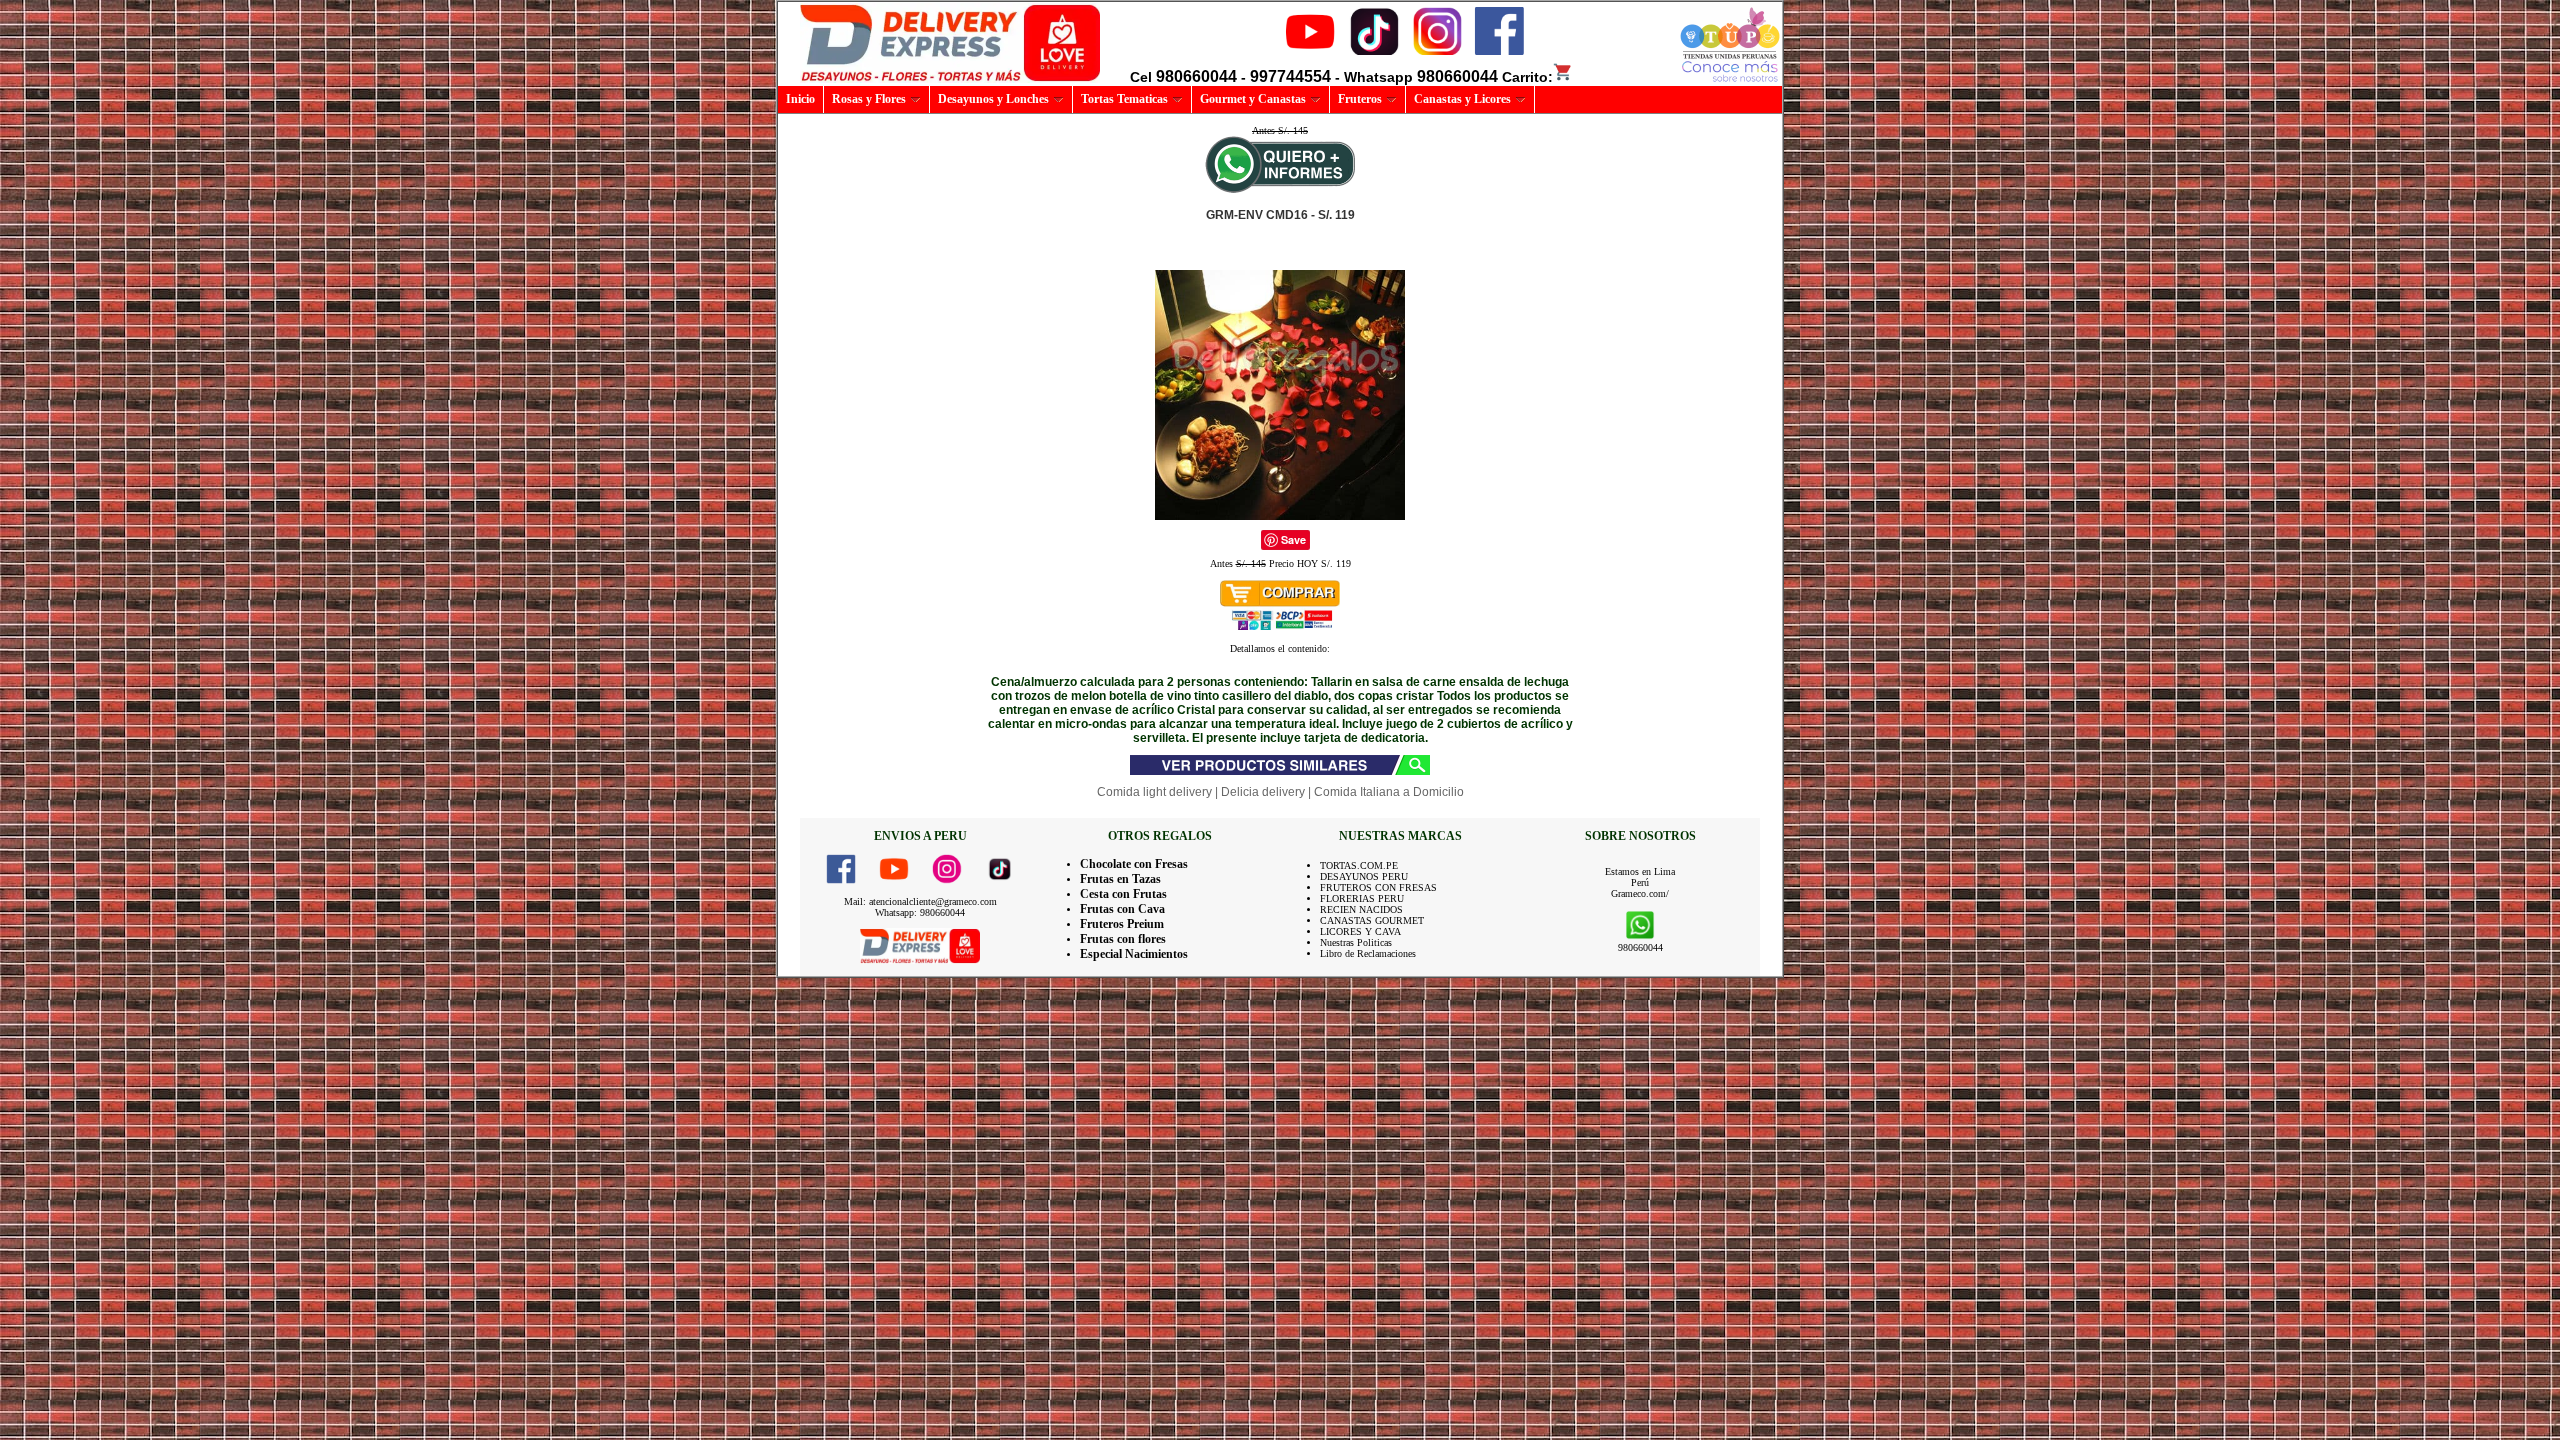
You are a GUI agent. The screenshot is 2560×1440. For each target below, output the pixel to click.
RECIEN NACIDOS (1361, 909)
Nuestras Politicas (1356, 942)
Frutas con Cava (1122, 909)
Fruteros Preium (1122, 924)
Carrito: (1527, 77)
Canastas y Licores (1462, 99)
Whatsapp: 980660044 (920, 912)
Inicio (800, 99)
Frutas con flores (1123, 939)
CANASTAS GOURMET (1372, 920)
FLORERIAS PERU (1362, 898)
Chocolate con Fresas (1134, 864)
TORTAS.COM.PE (1359, 865)
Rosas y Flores (869, 99)
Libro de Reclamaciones (1368, 953)
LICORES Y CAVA (1360, 931)
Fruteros (1360, 99)
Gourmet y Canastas (1253, 99)
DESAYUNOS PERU (1364, 876)
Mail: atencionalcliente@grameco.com (920, 901)
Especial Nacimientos (1134, 954)
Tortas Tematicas (1124, 99)
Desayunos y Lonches (993, 99)
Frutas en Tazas (1120, 879)
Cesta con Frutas (1123, 894)
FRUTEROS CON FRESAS (1378, 887)
